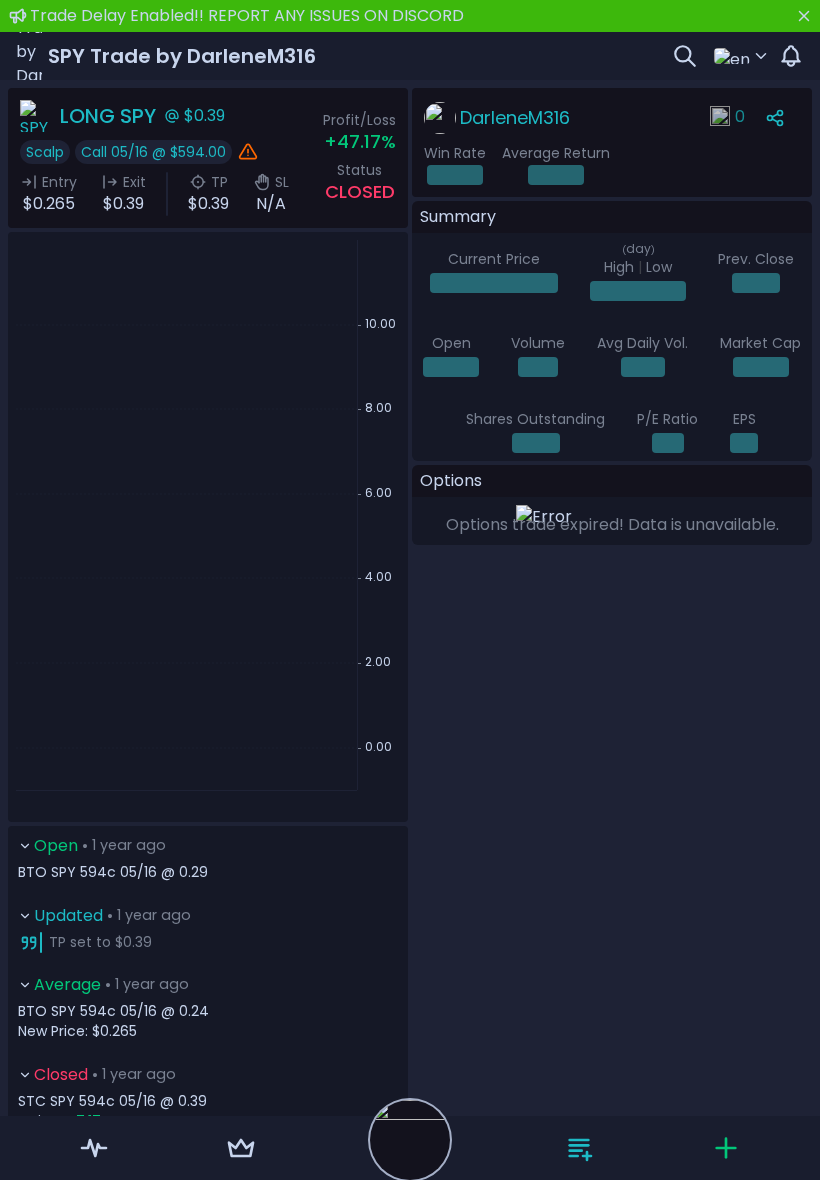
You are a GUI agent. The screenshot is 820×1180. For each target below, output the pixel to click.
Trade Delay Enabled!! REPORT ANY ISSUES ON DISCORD (247, 15)
